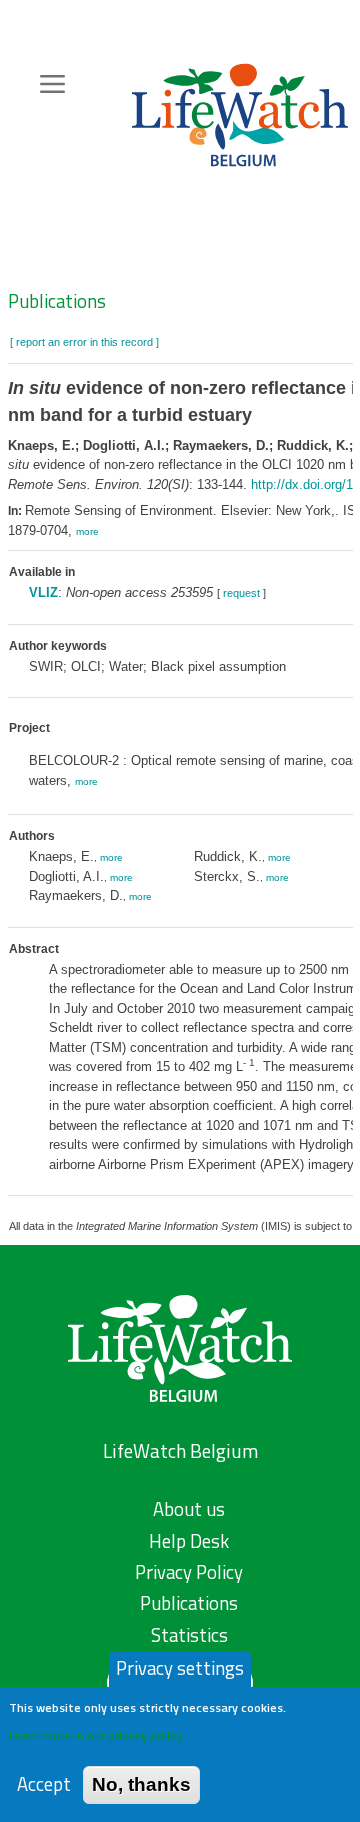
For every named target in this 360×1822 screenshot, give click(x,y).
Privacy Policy (189, 1572)
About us (189, 1509)
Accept (44, 1784)
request (241, 593)
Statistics (189, 1635)
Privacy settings (180, 1668)
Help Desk (189, 1541)
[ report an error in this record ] (84, 342)
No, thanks (141, 1784)
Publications (57, 301)
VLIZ (43, 592)
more (87, 531)
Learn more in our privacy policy (95, 1735)
